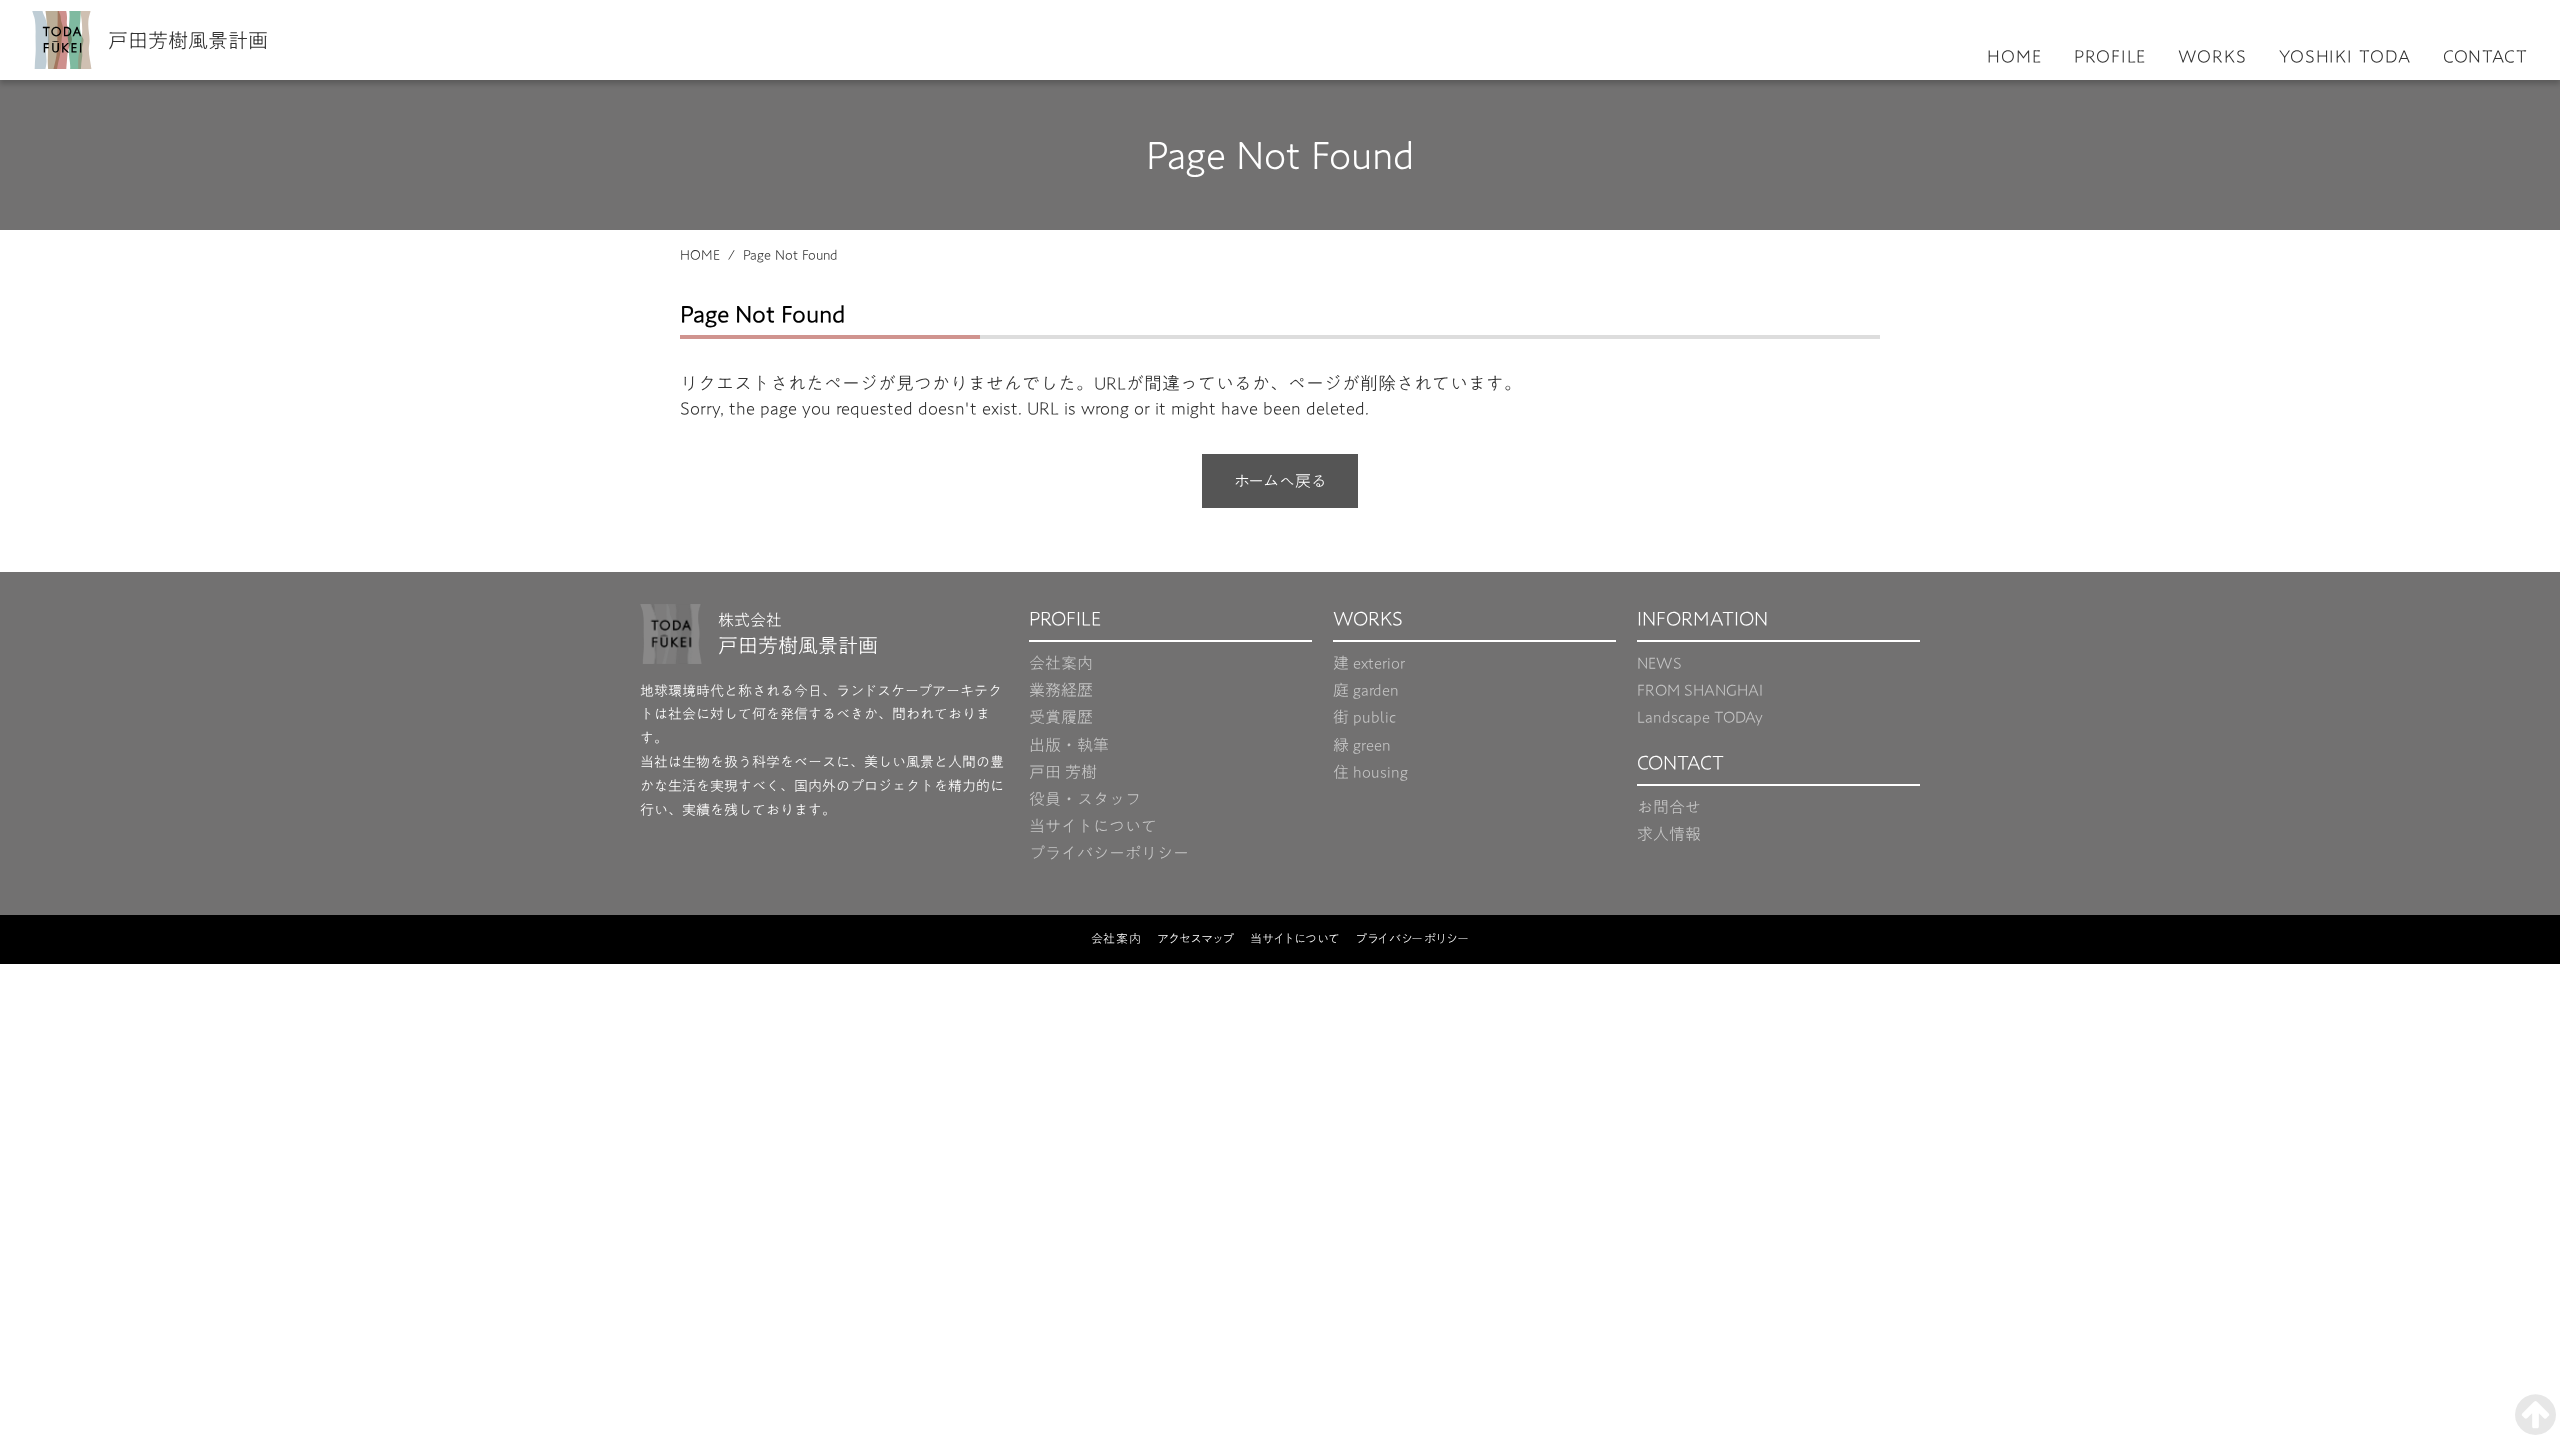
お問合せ (1669, 807)
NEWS (1659, 663)
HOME (2014, 57)
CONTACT (2485, 57)
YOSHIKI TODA (2345, 57)
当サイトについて (1093, 826)
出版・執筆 (1069, 745)
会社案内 (1061, 663)
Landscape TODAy (1700, 717)
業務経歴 (1061, 690)
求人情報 (1669, 834)
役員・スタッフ (1085, 799)
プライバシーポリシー (1109, 853)
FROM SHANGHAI (1700, 690)
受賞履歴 (1061, 717)
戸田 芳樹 (1063, 772)
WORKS (2212, 57)
